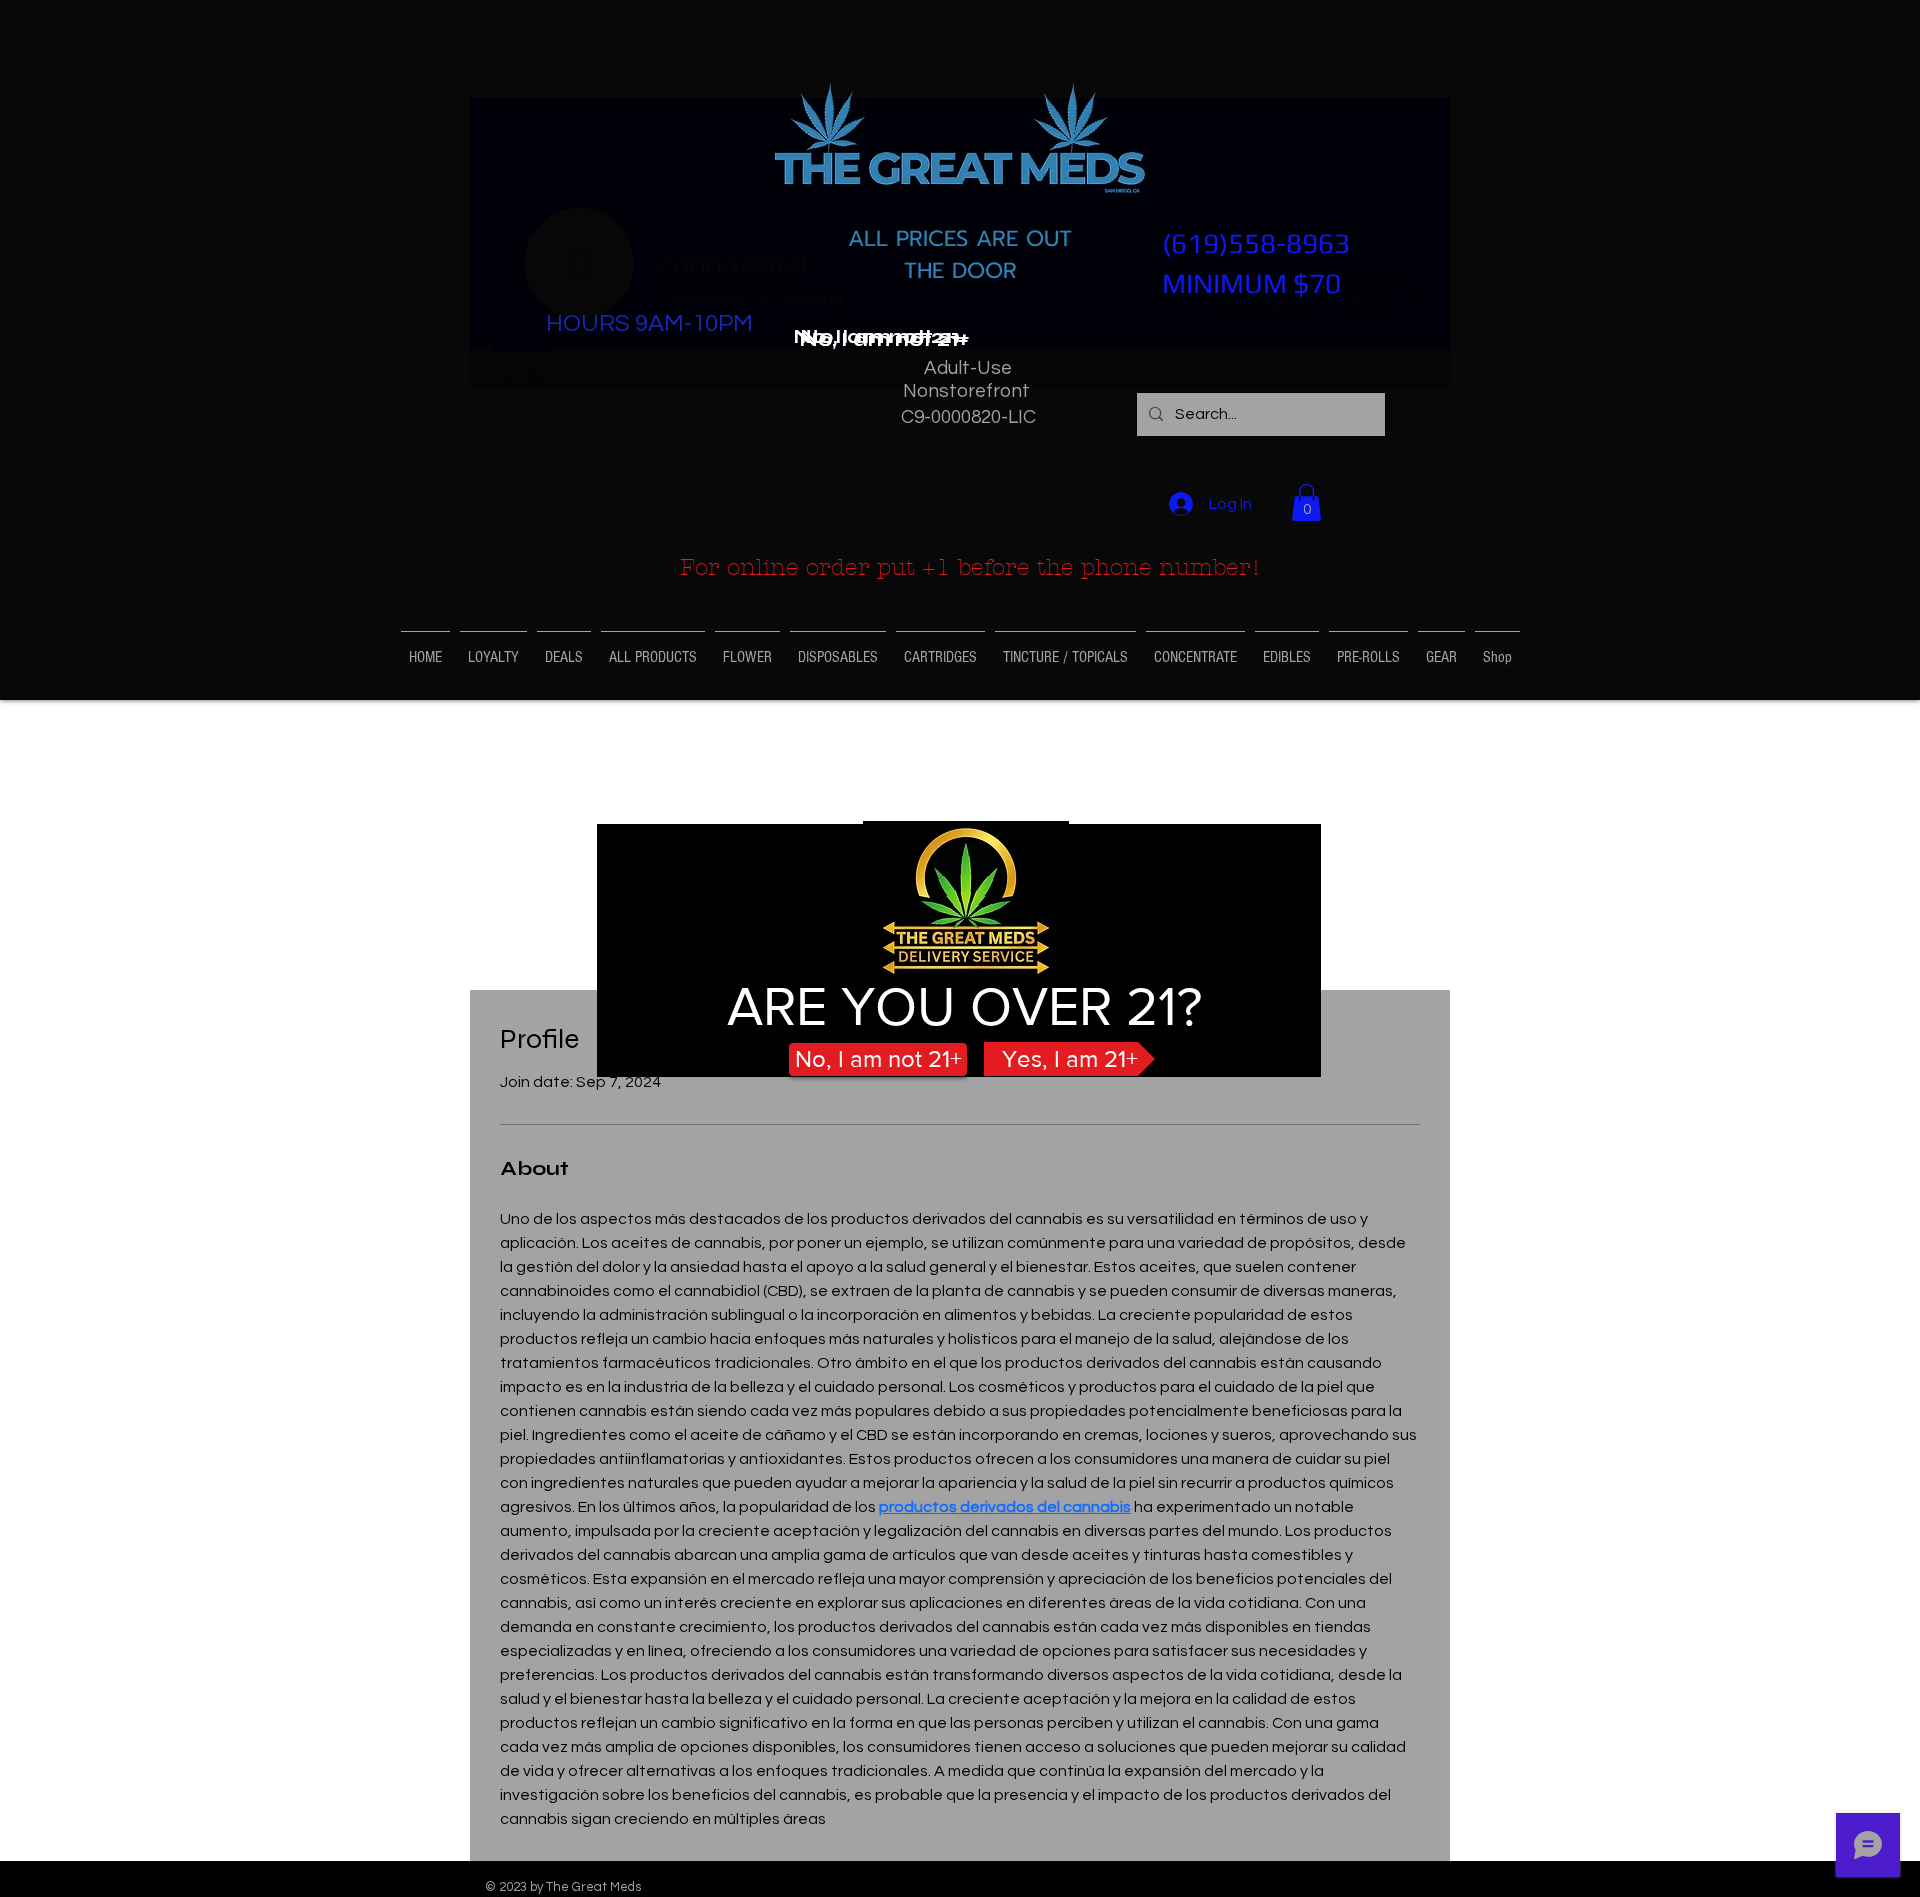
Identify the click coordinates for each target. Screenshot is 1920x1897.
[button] (884, 339)
